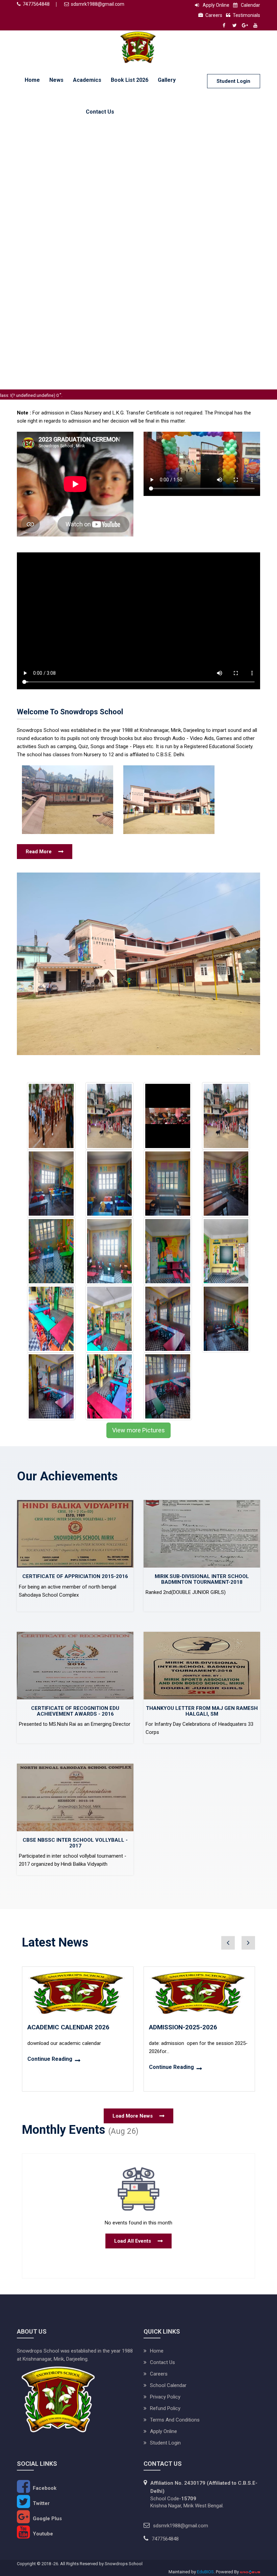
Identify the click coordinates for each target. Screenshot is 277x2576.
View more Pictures (138, 1430)
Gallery (167, 80)
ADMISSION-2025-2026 (183, 2027)
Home (32, 80)
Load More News (133, 2116)
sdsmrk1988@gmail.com (98, 4)
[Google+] (245, 25)
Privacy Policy (165, 2397)
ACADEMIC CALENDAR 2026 (68, 2027)
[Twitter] (234, 25)
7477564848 (36, 4)
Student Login (233, 81)
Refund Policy (165, 2408)
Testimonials (246, 15)
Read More (39, 852)
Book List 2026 (130, 80)
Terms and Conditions (175, 2420)
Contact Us (100, 112)
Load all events (133, 2241)
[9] (51, 1116)
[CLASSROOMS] (51, 1183)
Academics (87, 80)
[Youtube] (255, 25)
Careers (214, 15)
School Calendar (168, 2385)
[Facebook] (224, 25)
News (56, 80)
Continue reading (50, 2059)
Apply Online (216, 5)
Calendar (250, 5)
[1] (110, 1116)
